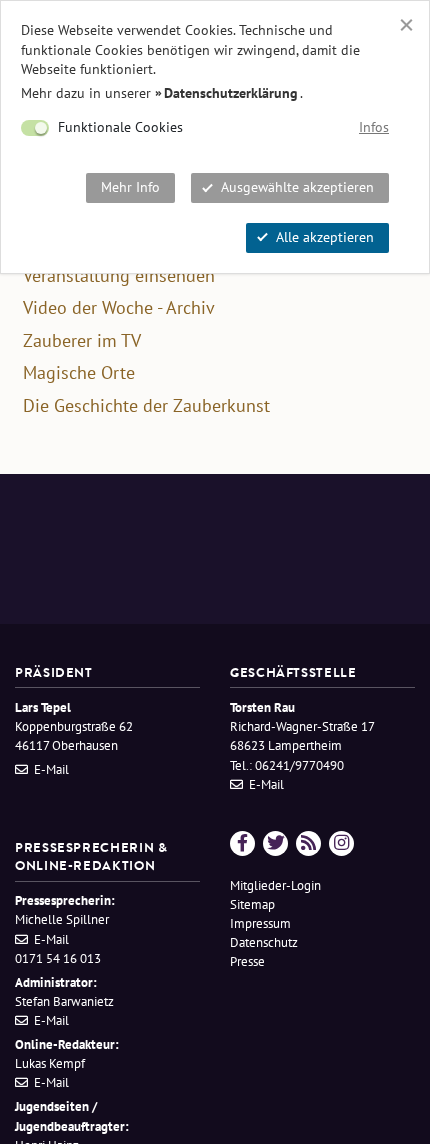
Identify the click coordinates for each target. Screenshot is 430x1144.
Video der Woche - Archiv (119, 308)
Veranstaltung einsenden (119, 276)
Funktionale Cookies (120, 127)
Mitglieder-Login (275, 885)
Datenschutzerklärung (231, 93)
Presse (247, 961)
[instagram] (341, 843)
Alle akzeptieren (325, 237)
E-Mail (51, 769)
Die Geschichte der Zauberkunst (146, 406)
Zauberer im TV (82, 341)
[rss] (308, 843)
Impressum (260, 923)
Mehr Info (130, 187)
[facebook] (242, 843)
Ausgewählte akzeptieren (297, 187)
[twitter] (275, 843)
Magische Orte (79, 373)
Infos (374, 127)
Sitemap (252, 904)
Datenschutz (264, 942)
